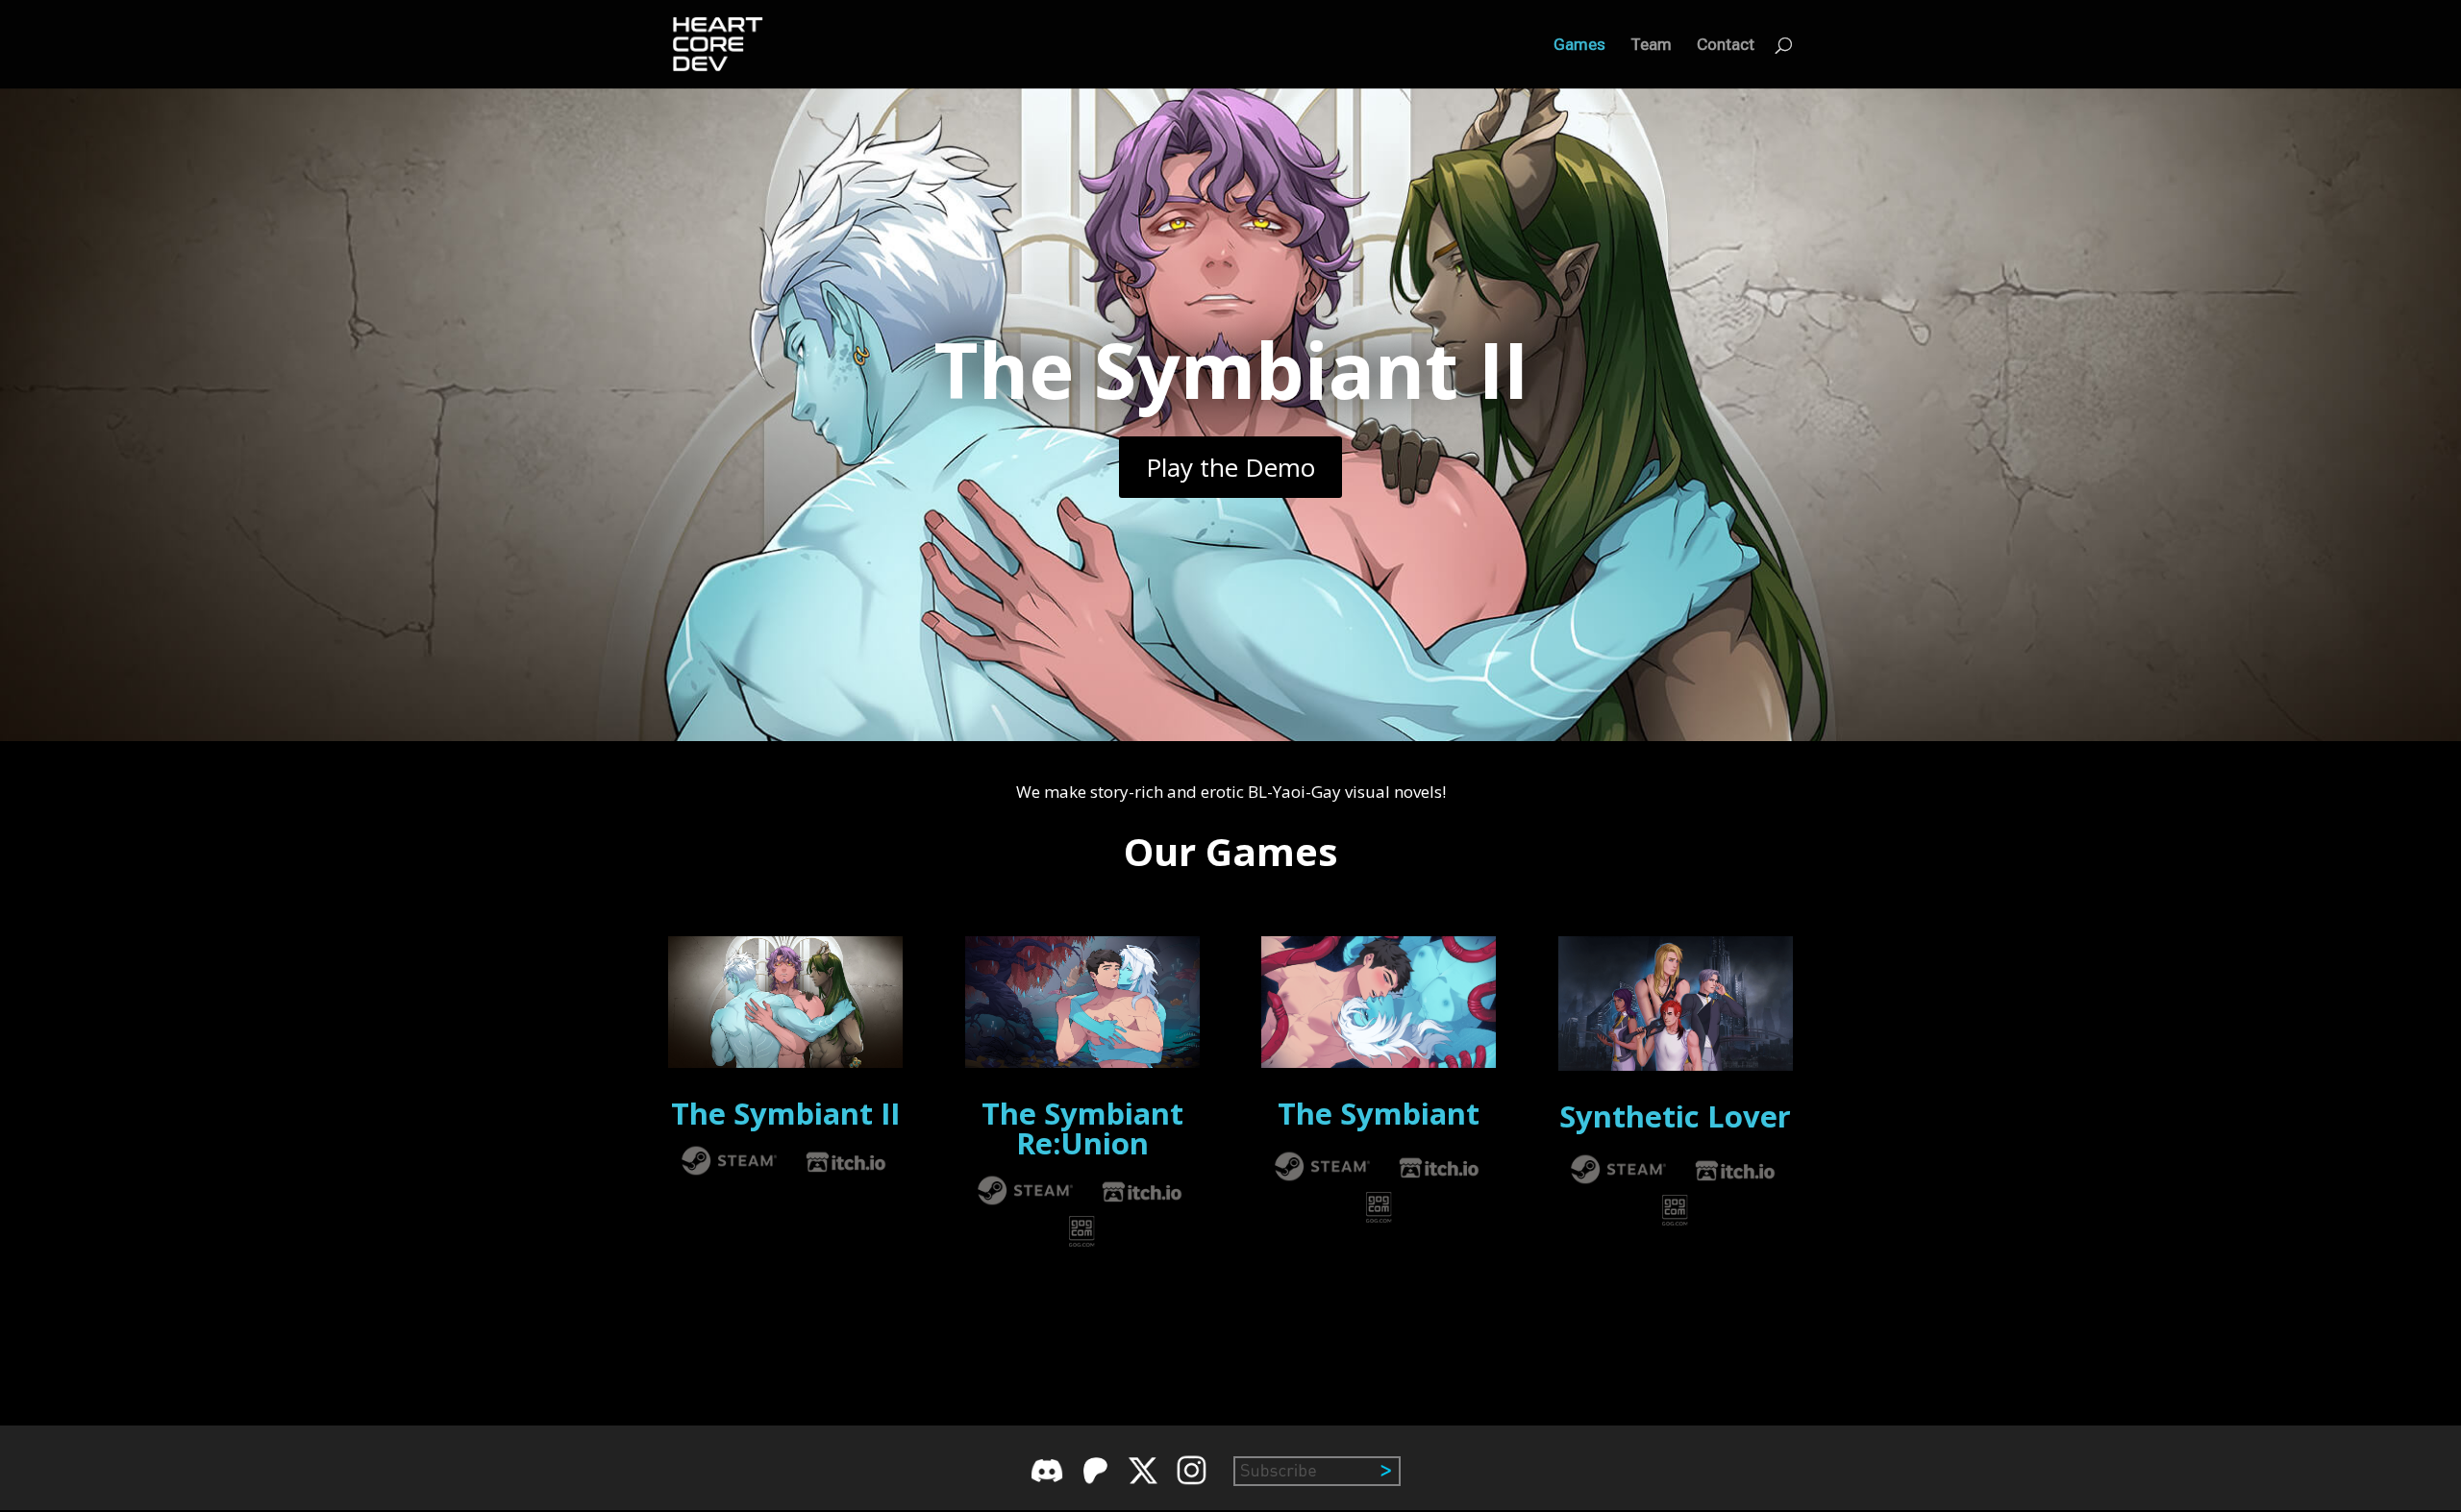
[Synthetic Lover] (1619, 1180)
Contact (1726, 46)
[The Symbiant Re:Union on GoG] (1082, 1240)
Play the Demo (1230, 467)
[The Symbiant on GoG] (1379, 1216)
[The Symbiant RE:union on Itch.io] (1142, 1201)
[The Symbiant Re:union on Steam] (1026, 1201)
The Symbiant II (1231, 369)
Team (1651, 46)
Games (1579, 46)
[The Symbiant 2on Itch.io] (846, 1171)
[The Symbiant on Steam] (1323, 1177)
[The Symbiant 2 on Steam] (730, 1171)
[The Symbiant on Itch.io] (1439, 1177)
